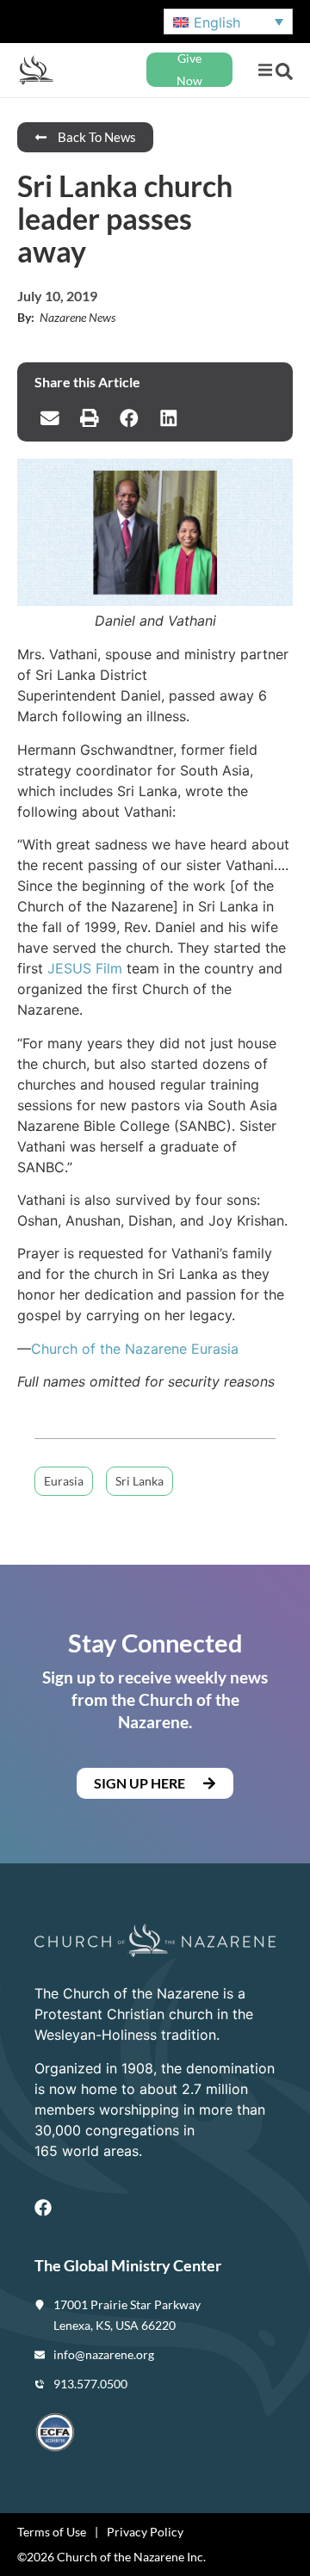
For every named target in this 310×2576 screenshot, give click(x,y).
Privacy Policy (145, 2532)
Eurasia (64, 1481)
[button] (265, 70)
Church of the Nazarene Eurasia (135, 1349)
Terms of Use (52, 2532)
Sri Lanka (139, 1481)
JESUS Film (85, 968)
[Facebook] (43, 2208)
